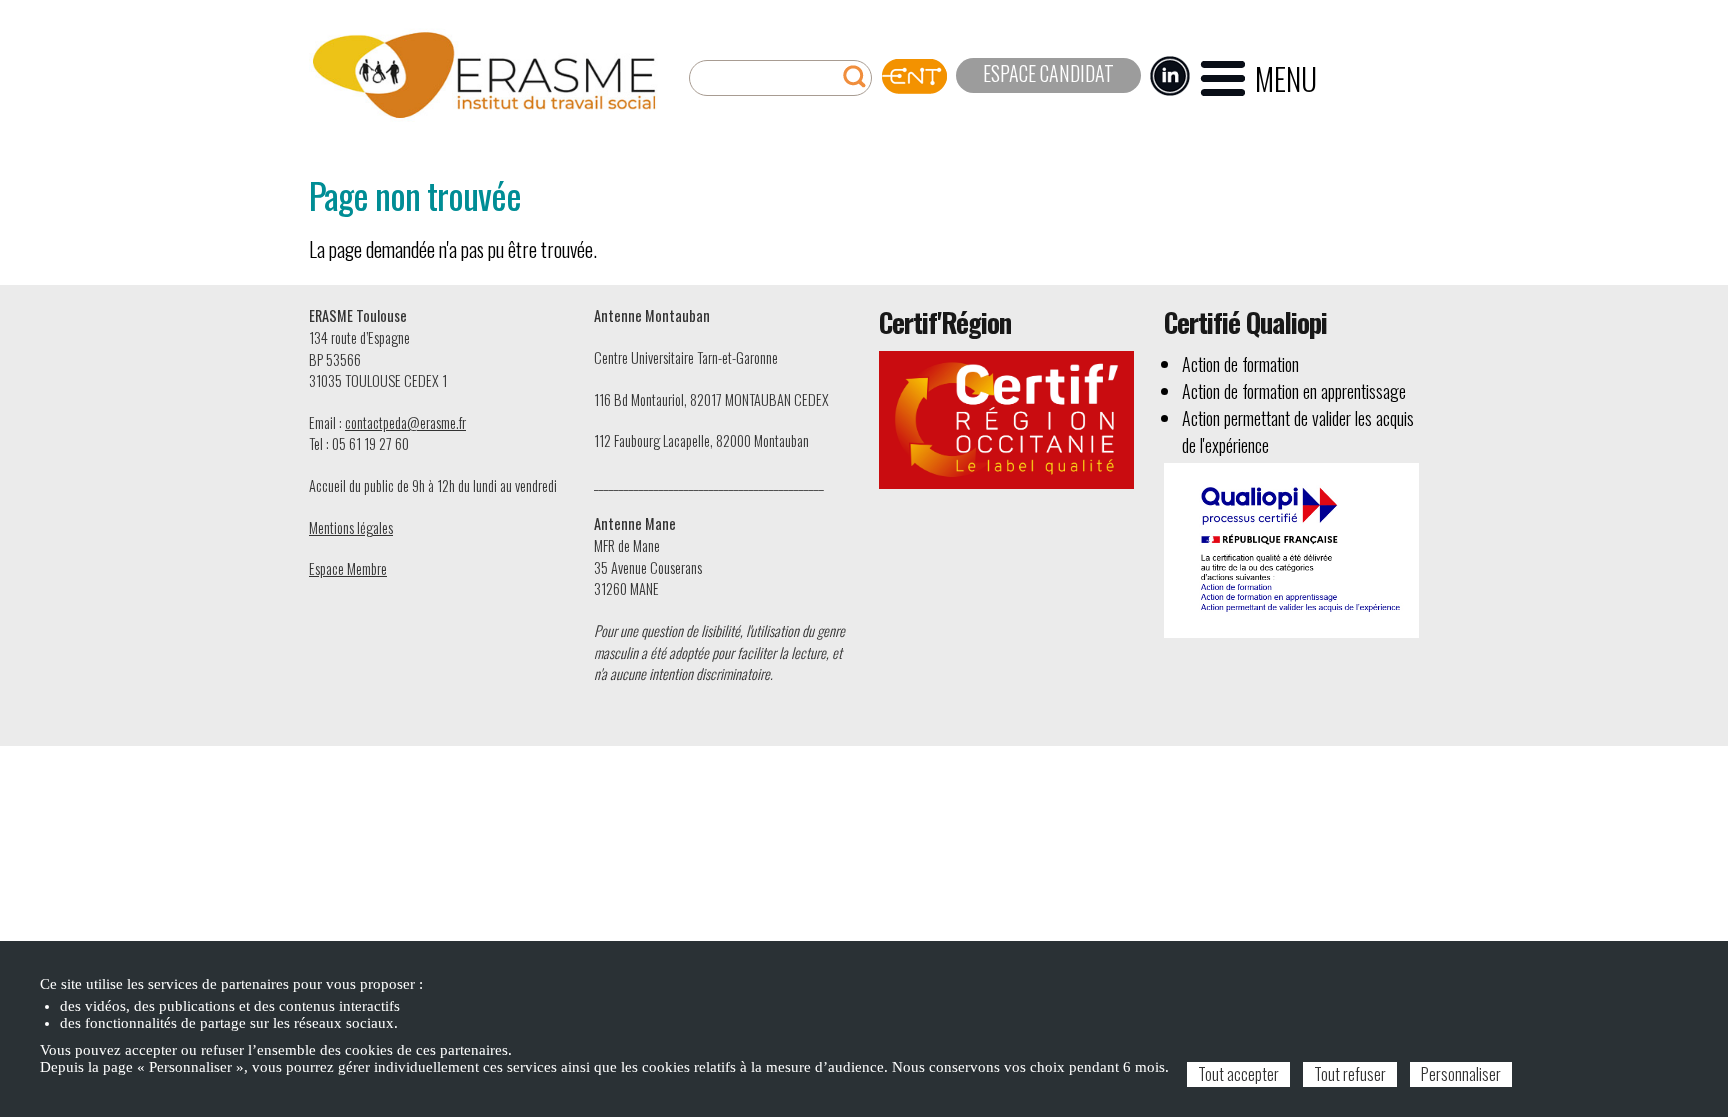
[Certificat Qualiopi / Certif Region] (1291, 547)
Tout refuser (1350, 1074)
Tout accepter (1238, 1074)
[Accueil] (484, 75)
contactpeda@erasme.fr (405, 422)
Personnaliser (1461, 1074)
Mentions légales (351, 527)
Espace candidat (1048, 73)
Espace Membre (348, 568)
